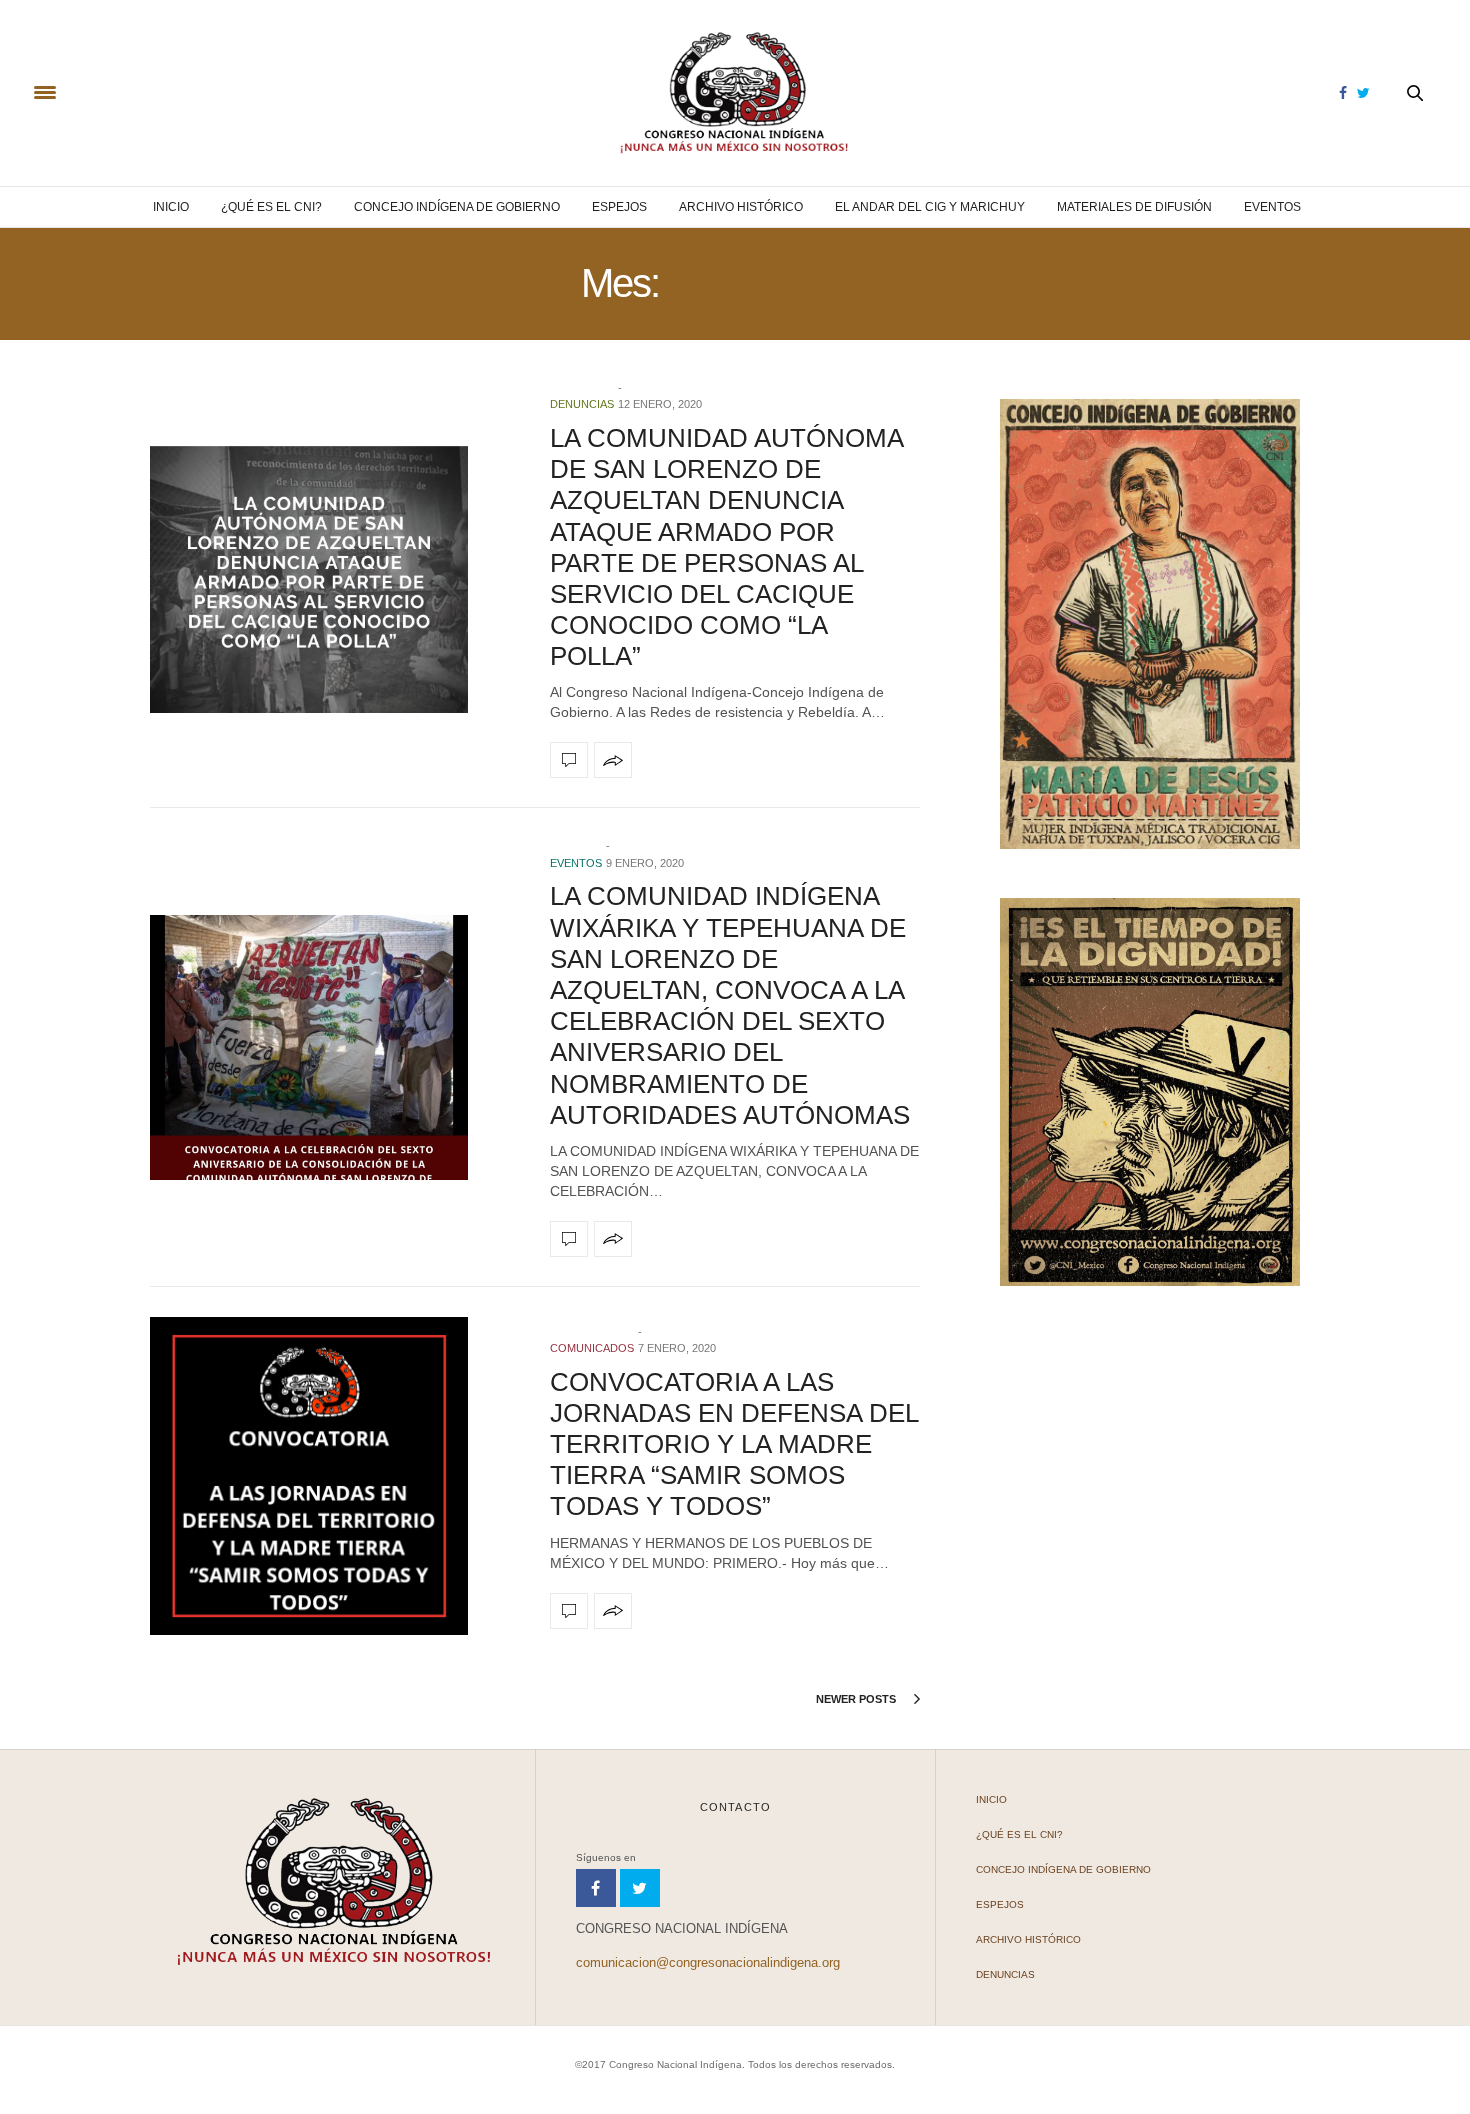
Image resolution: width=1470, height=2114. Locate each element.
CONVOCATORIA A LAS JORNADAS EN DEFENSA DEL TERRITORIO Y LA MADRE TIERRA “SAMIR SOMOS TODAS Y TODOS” (734, 1444)
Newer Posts (857, 1699)
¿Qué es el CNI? (271, 207)
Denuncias (582, 404)
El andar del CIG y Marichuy (930, 207)
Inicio (171, 207)
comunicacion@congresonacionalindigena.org (708, 1962)
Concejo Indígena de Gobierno (457, 207)
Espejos (619, 207)
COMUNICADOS (592, 1348)
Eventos (1272, 207)
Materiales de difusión (1134, 207)
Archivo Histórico (741, 207)
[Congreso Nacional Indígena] (735, 93)
